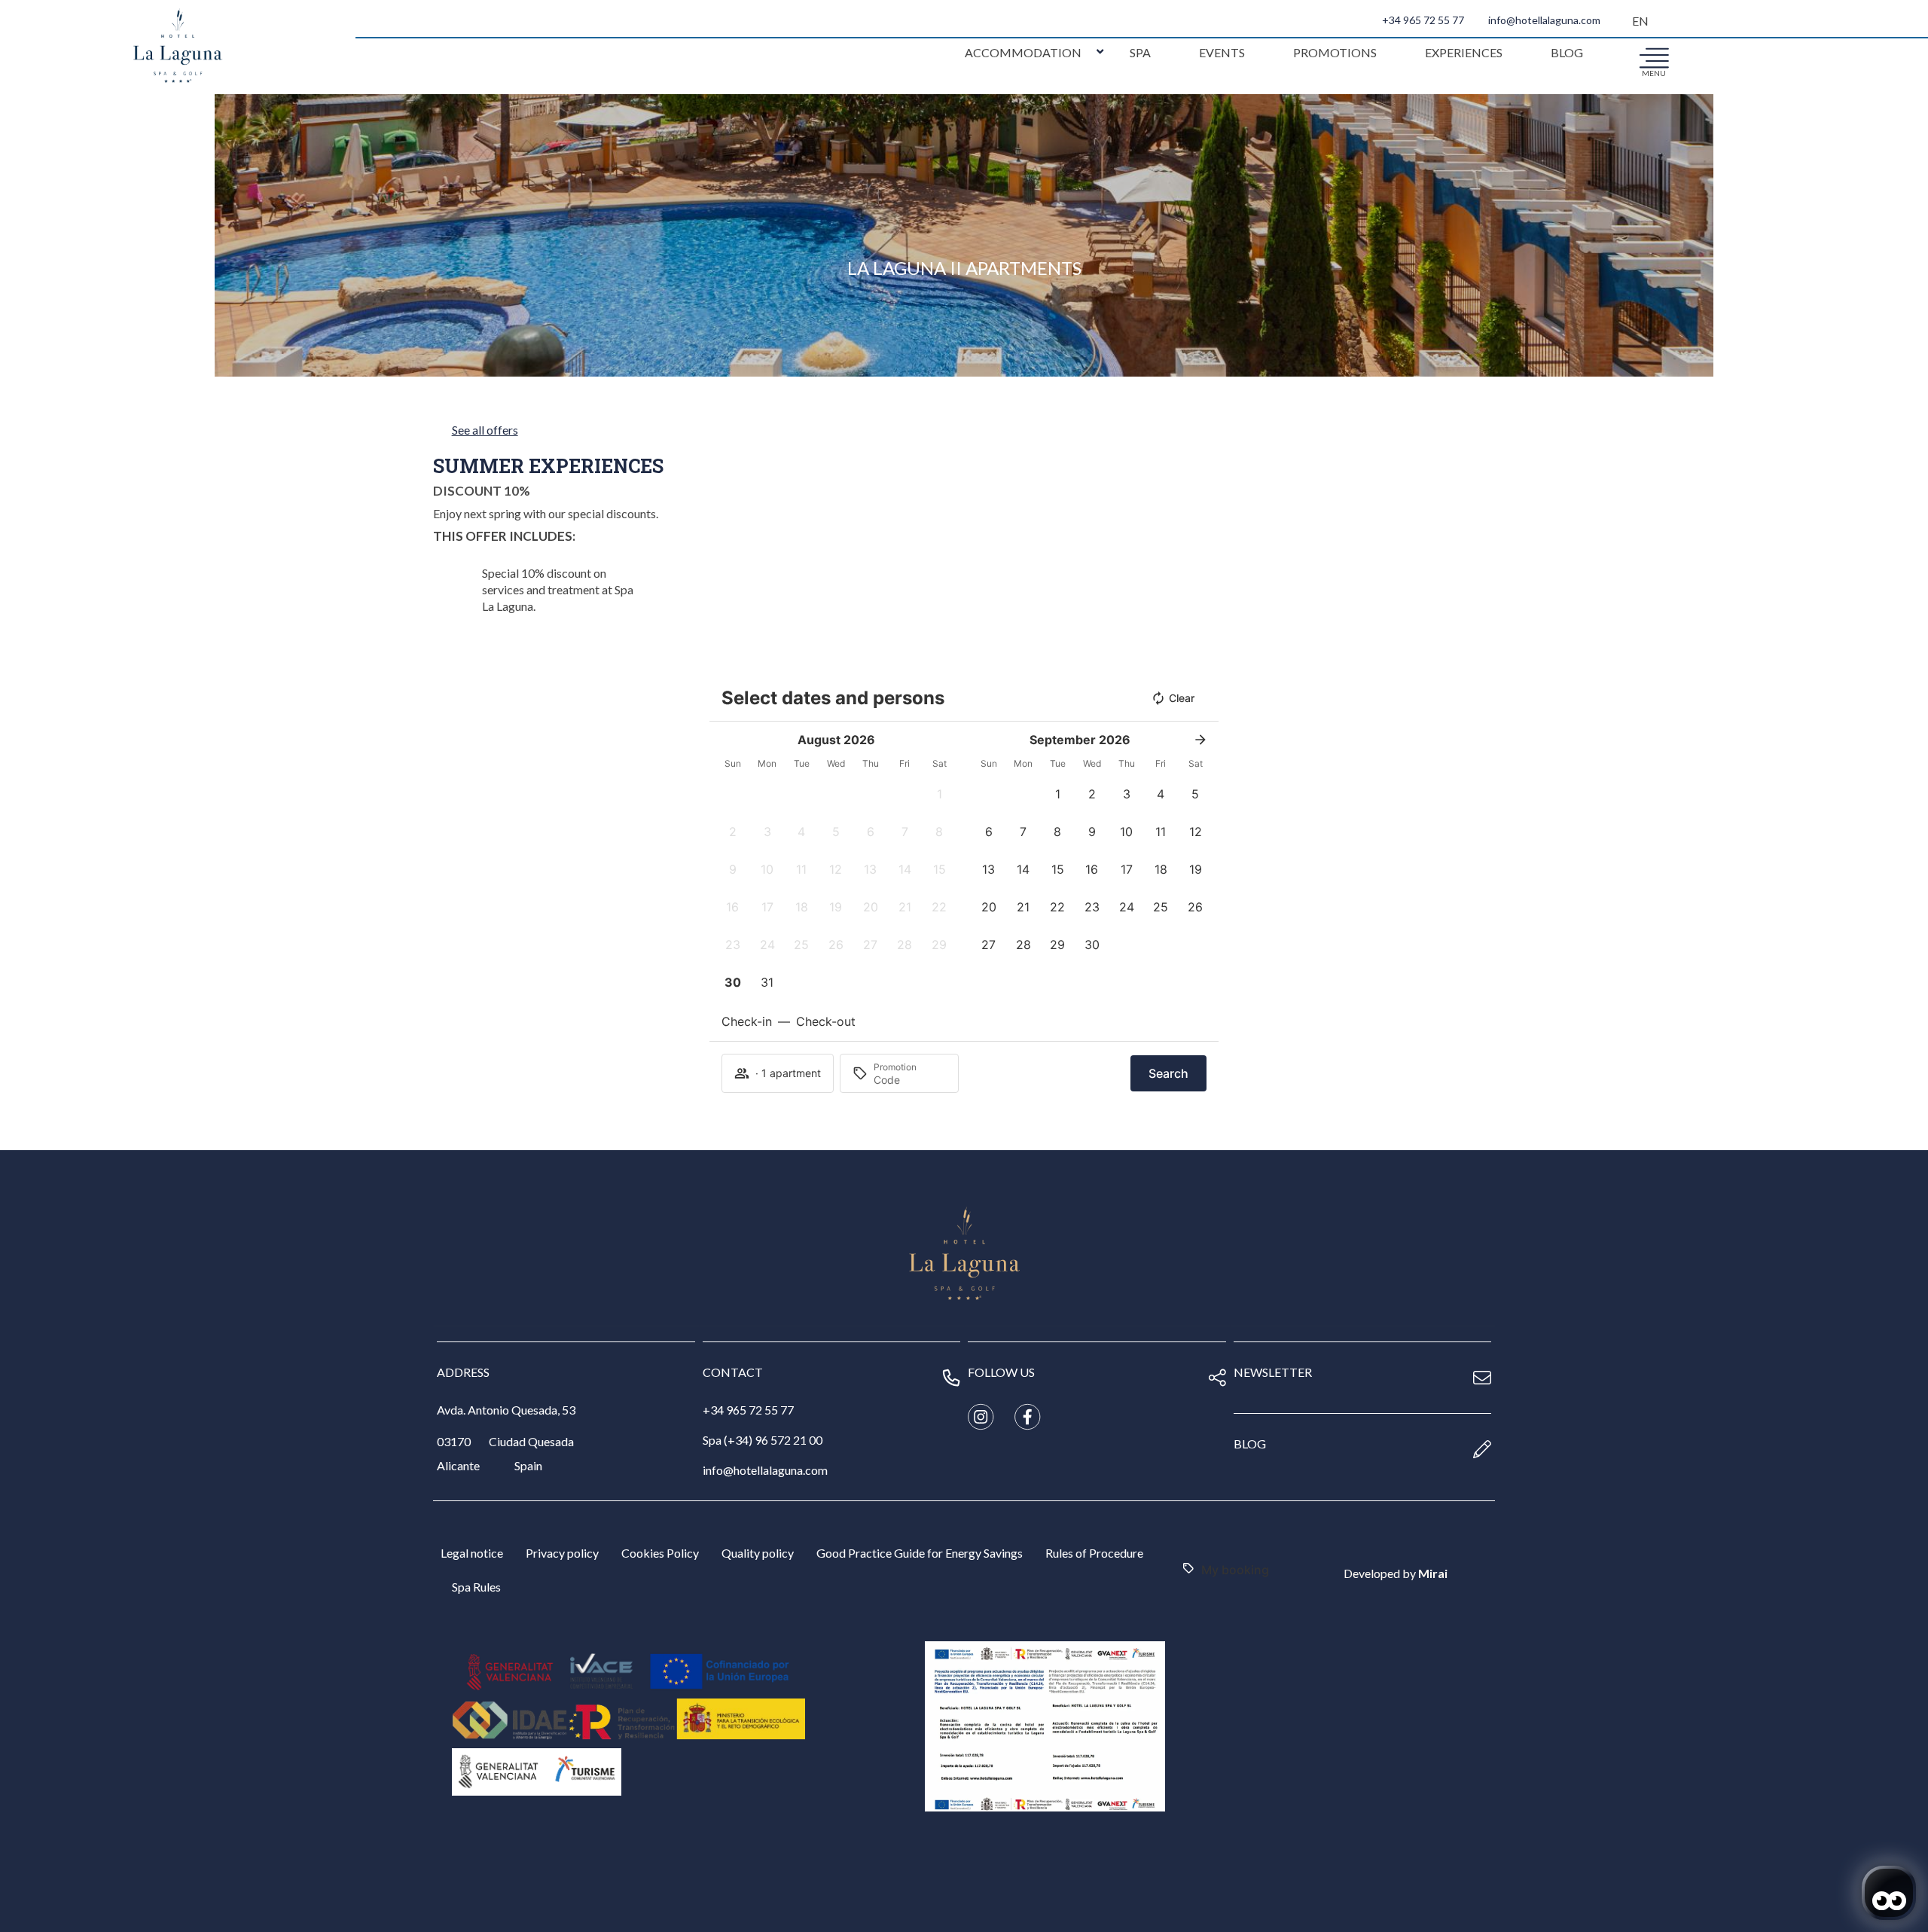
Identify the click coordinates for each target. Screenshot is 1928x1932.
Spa (1140, 52)
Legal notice (472, 1553)
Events (1222, 52)
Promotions (1335, 52)
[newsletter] (1482, 1378)
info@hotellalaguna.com (1544, 20)
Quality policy (758, 1553)
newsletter (1273, 1372)
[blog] (1482, 1449)
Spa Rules (476, 1587)
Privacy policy (562, 1553)
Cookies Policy (660, 1553)
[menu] (1654, 57)
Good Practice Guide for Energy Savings (920, 1553)
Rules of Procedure (1094, 1553)
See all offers (485, 430)
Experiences (1464, 52)
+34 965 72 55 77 (1423, 20)
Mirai (1433, 1573)
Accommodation (1023, 52)
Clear (1182, 698)
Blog (1567, 52)
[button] (939, 794)
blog (1250, 1444)
